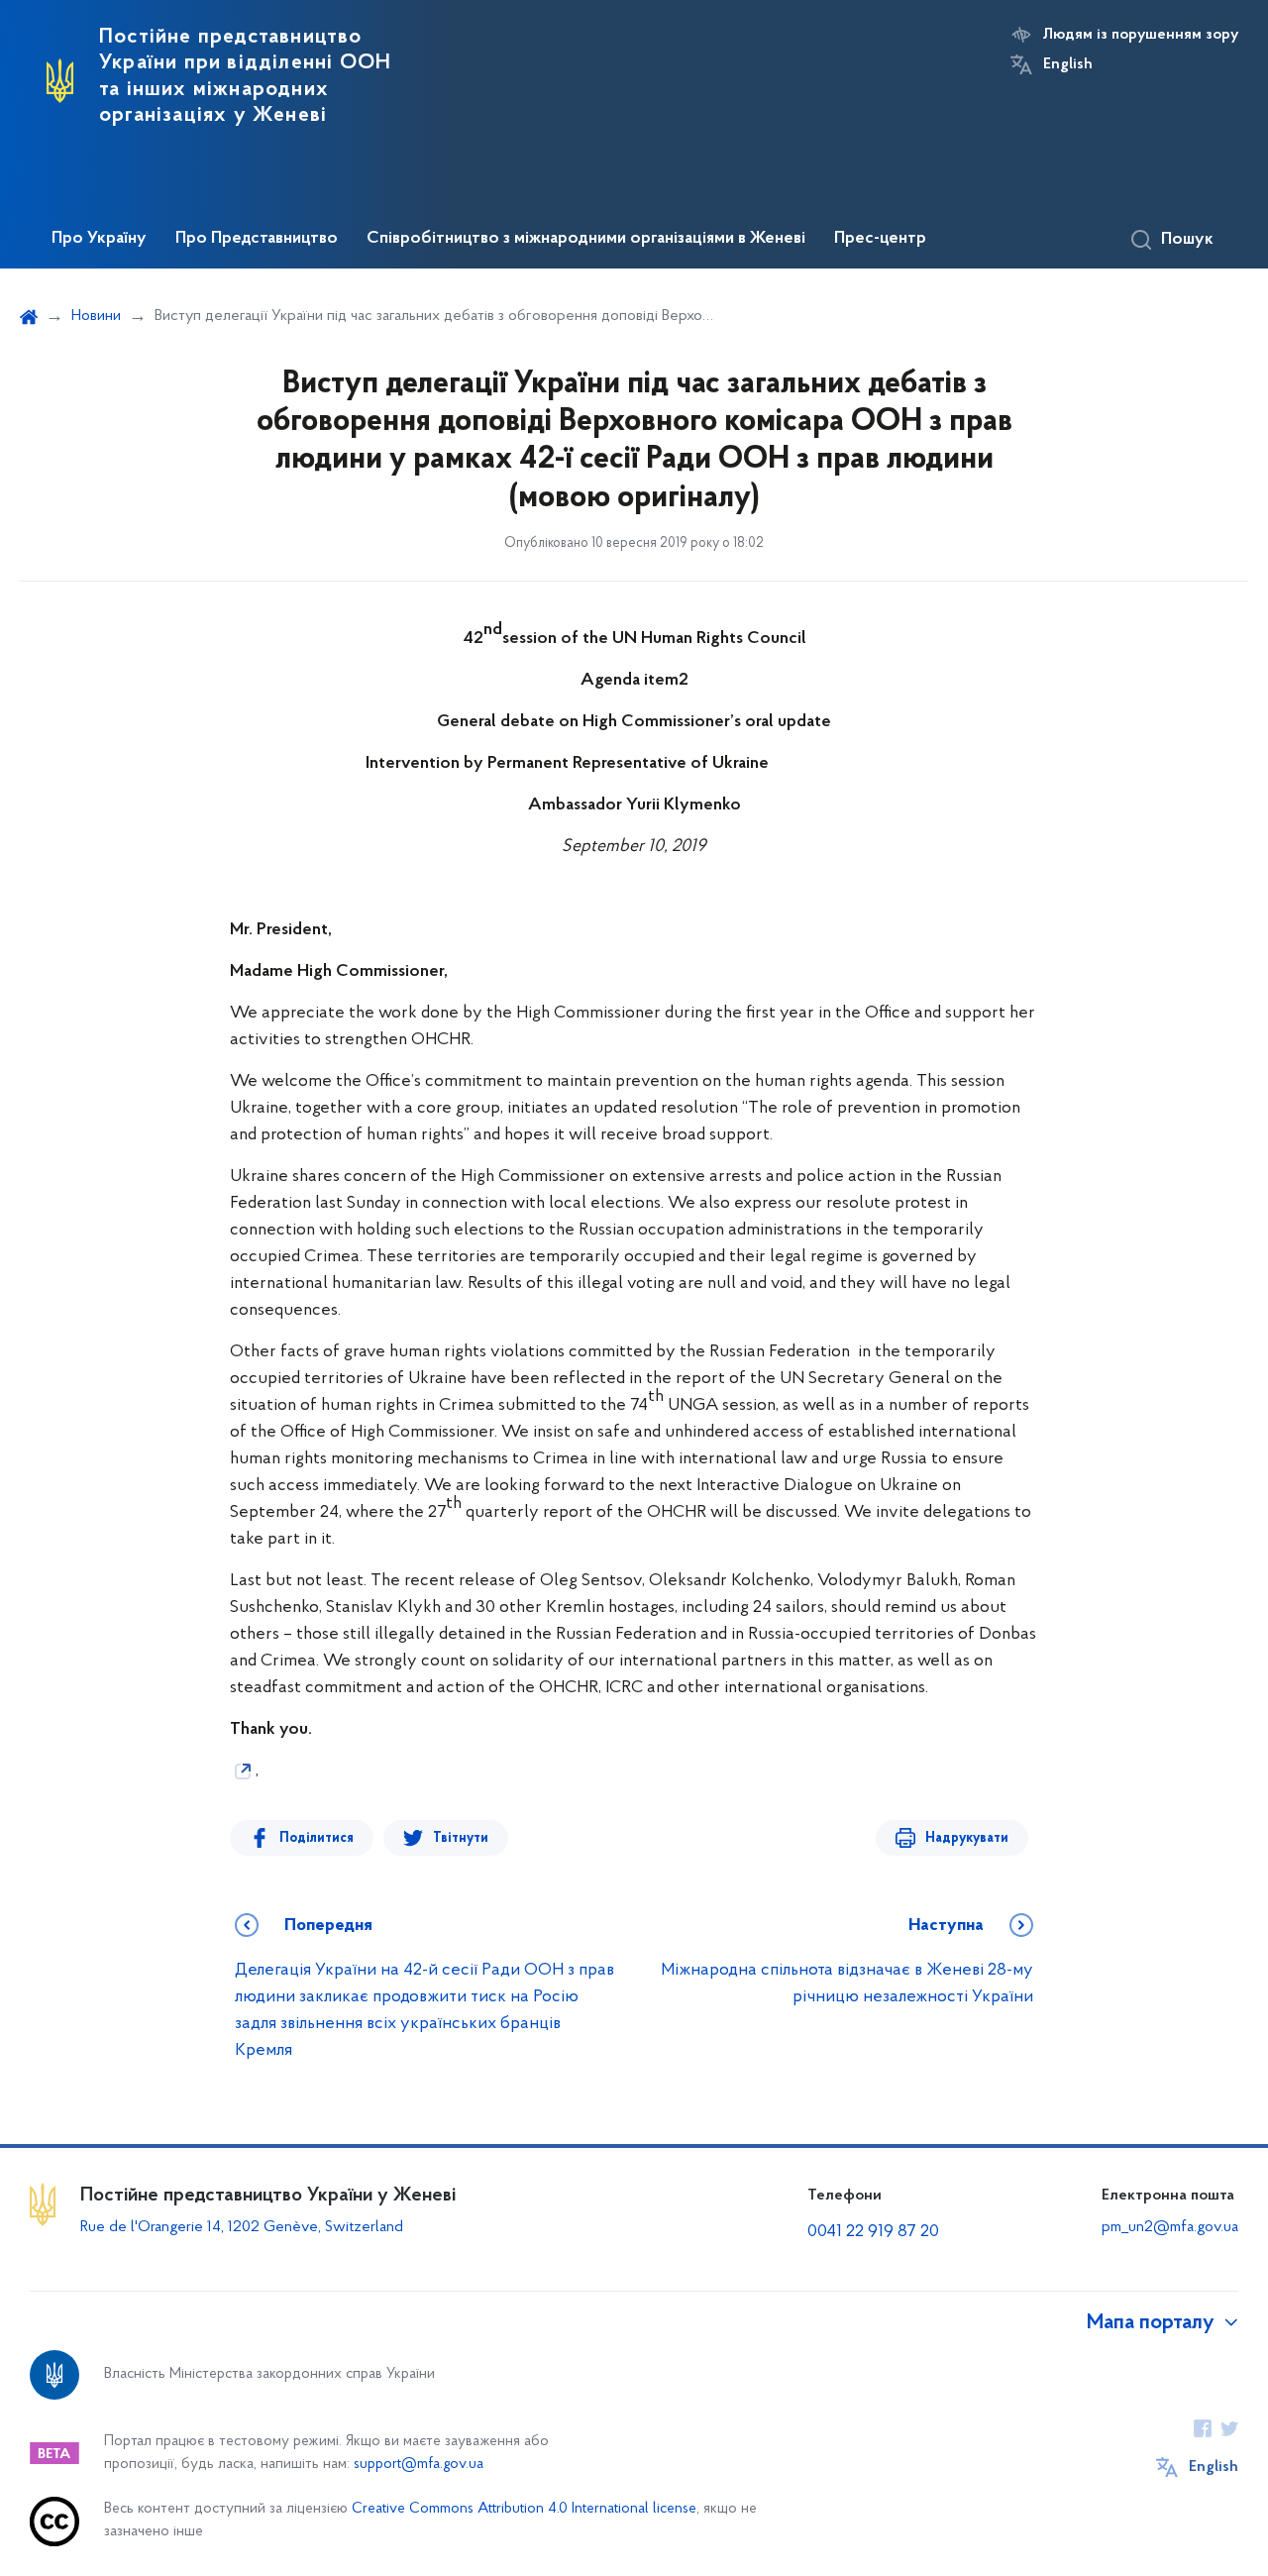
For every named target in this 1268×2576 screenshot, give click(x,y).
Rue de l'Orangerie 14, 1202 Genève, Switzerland (242, 2227)
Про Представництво (257, 239)
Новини (96, 316)
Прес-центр (880, 239)
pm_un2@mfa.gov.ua (1170, 2227)
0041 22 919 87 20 (873, 2232)
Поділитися (317, 1838)
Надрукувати (967, 1838)
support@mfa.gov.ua (419, 2465)
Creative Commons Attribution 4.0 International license (524, 2509)
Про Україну (99, 239)
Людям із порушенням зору (1141, 35)
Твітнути (461, 1838)
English (1068, 64)
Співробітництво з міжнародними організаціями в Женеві (586, 239)
